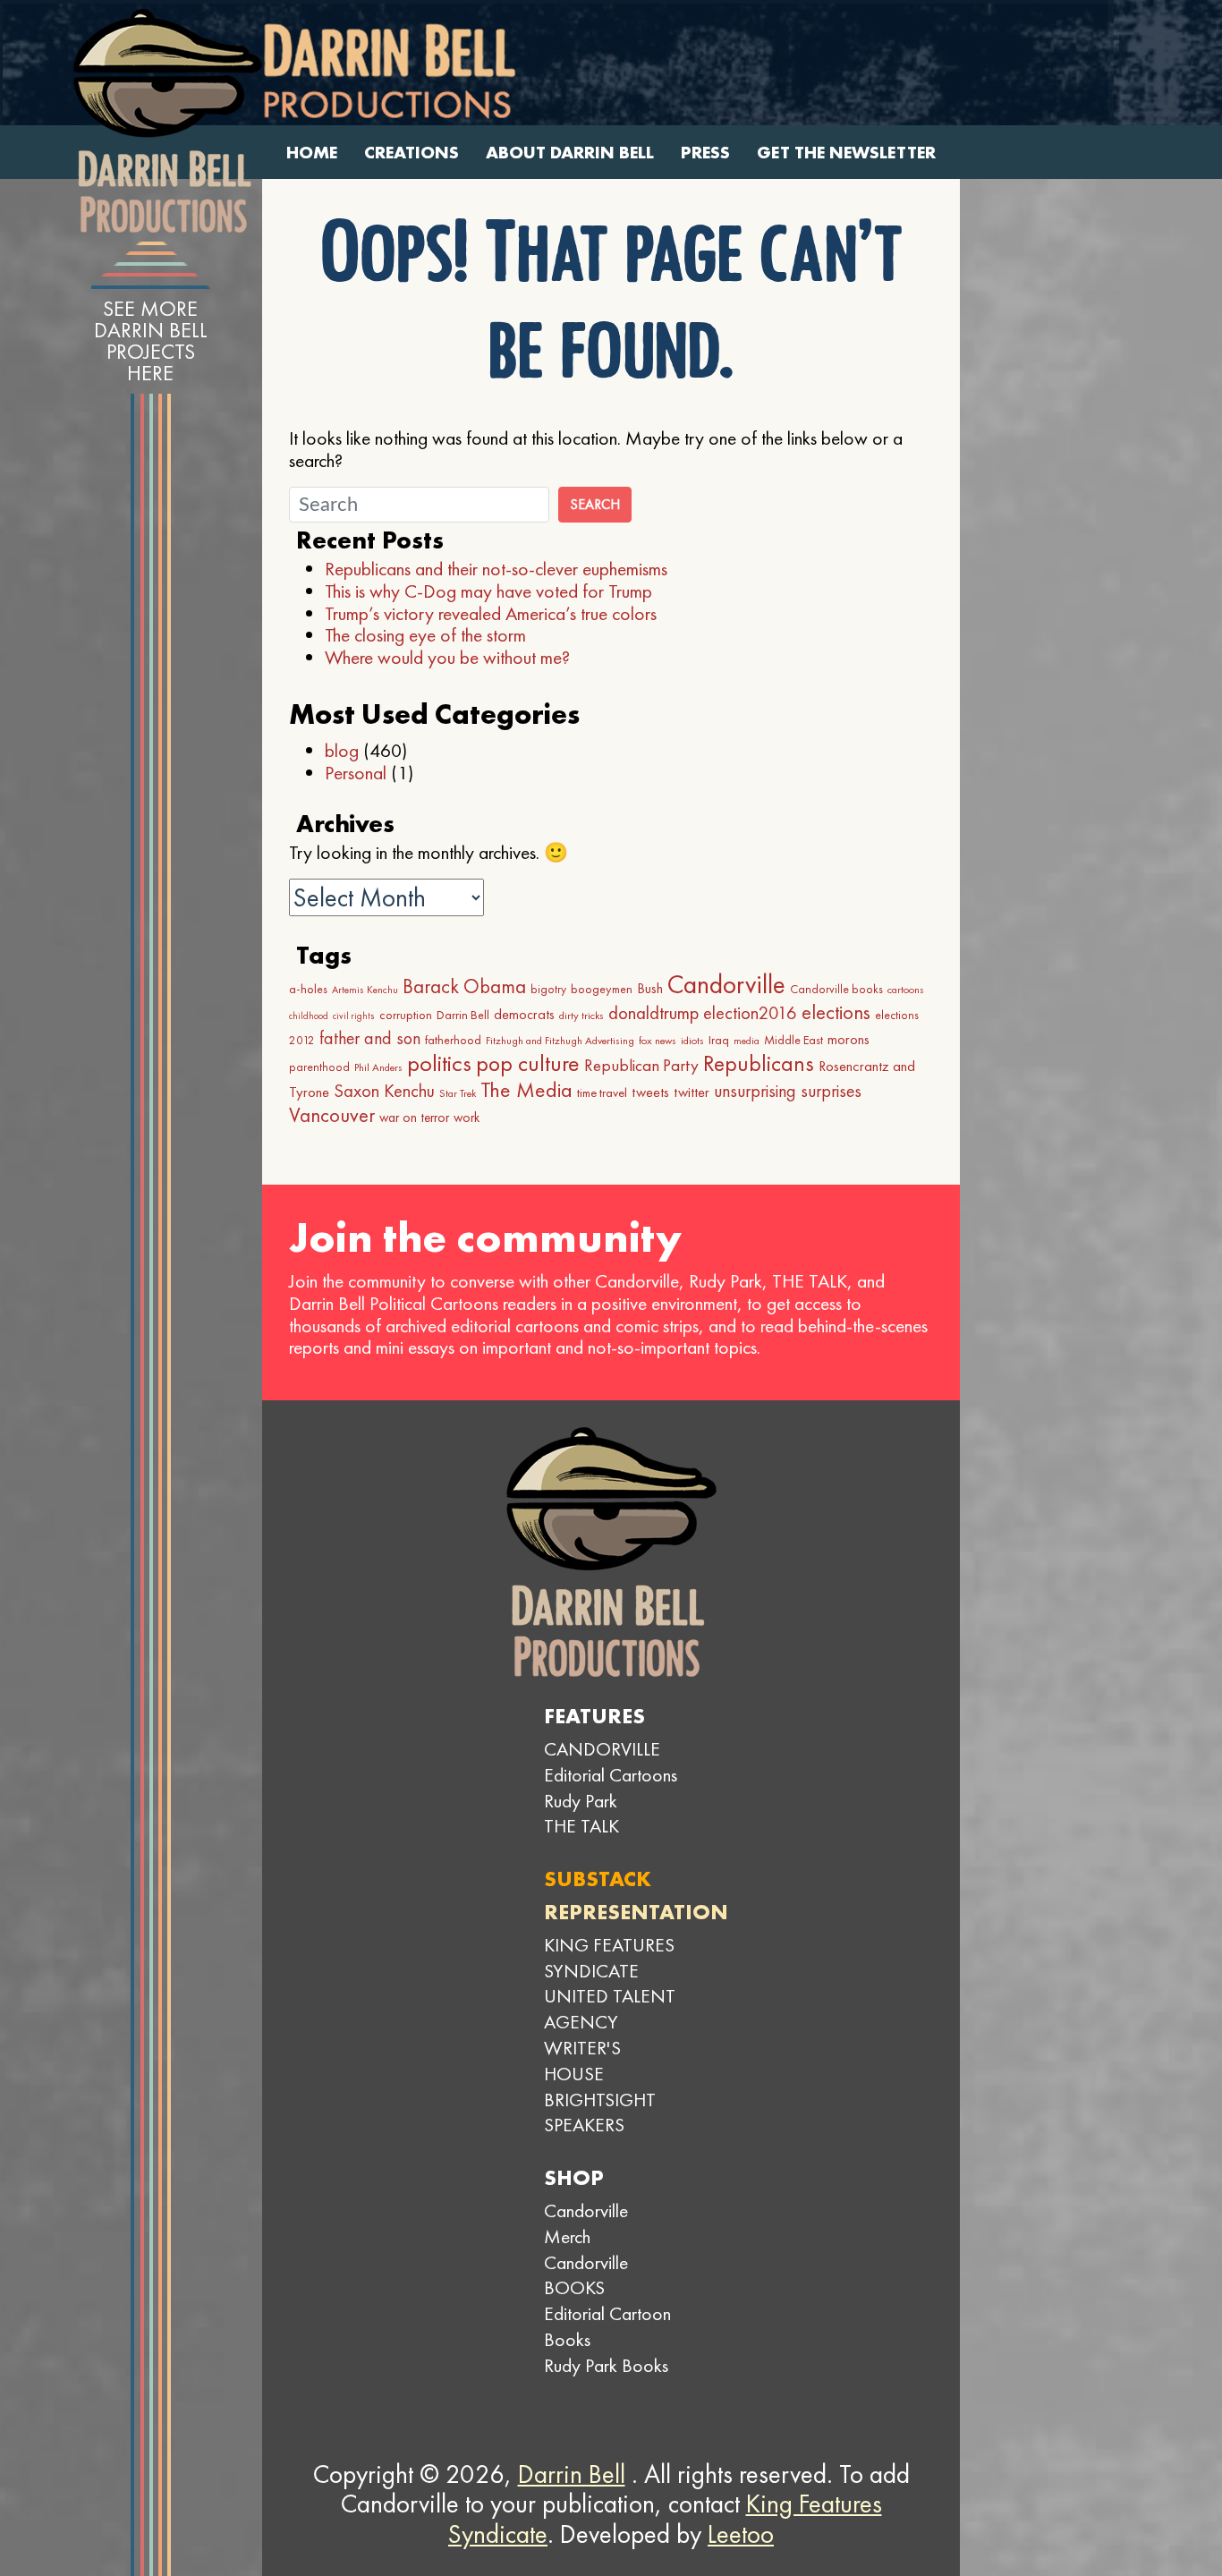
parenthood (319, 1067)
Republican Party (641, 1065)
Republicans (759, 1063)
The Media (526, 1089)
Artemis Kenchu (365, 990)
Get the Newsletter (846, 153)
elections (836, 1012)
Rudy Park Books (606, 2365)
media (747, 1041)
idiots (692, 1041)
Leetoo (741, 2534)
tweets (650, 1092)
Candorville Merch (586, 2223)
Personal (356, 773)
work (467, 1118)
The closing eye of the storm (425, 635)
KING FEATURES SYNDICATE (609, 1958)
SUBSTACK (598, 1879)
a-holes (308, 989)
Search (595, 504)
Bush (650, 988)
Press (705, 153)
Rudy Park (581, 1801)
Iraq (719, 1040)
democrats (524, 1014)
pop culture (528, 1063)
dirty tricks (581, 1016)
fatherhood (453, 1040)
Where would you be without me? (447, 657)
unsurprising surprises (788, 1091)
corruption (406, 1015)
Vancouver (332, 1115)
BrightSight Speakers (600, 2113)
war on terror (414, 1118)
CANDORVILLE (602, 1749)
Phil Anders (378, 1067)
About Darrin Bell (570, 153)
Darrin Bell (463, 1015)
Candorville (726, 984)
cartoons (906, 990)
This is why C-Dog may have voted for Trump (488, 591)
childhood (309, 1016)
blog (342, 750)
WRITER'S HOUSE (582, 2061)
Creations (412, 153)
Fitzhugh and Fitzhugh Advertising (560, 1041)
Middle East (793, 1040)
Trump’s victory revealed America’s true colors (491, 613)
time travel (602, 1092)
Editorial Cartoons (611, 1775)
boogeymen (602, 989)
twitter (692, 1092)
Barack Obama (464, 986)
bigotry (548, 989)
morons (849, 1039)
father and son (370, 1038)
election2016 (750, 1013)
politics (439, 1063)
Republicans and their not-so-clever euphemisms (496, 569)
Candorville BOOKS (586, 2275)
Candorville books (836, 989)
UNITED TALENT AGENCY (610, 2009)
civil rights (354, 1016)
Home (312, 153)
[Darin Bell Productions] (167, 121)
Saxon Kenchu (384, 1091)
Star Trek (458, 1093)
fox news (658, 1041)
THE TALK (581, 1826)
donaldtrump (653, 1013)
